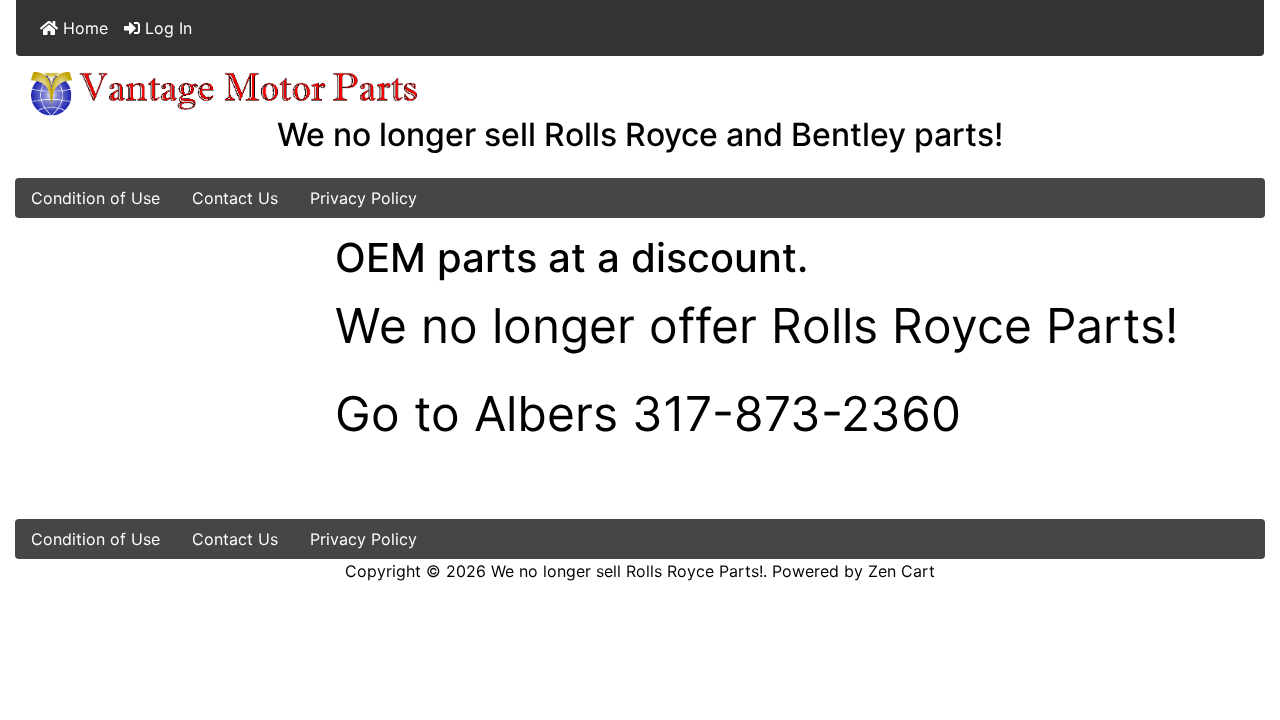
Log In (166, 28)
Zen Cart (901, 571)
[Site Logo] (224, 92)
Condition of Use (95, 198)
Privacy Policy (363, 198)
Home (83, 28)
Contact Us (235, 198)
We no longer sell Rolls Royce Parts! (627, 571)
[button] (1243, 621)
